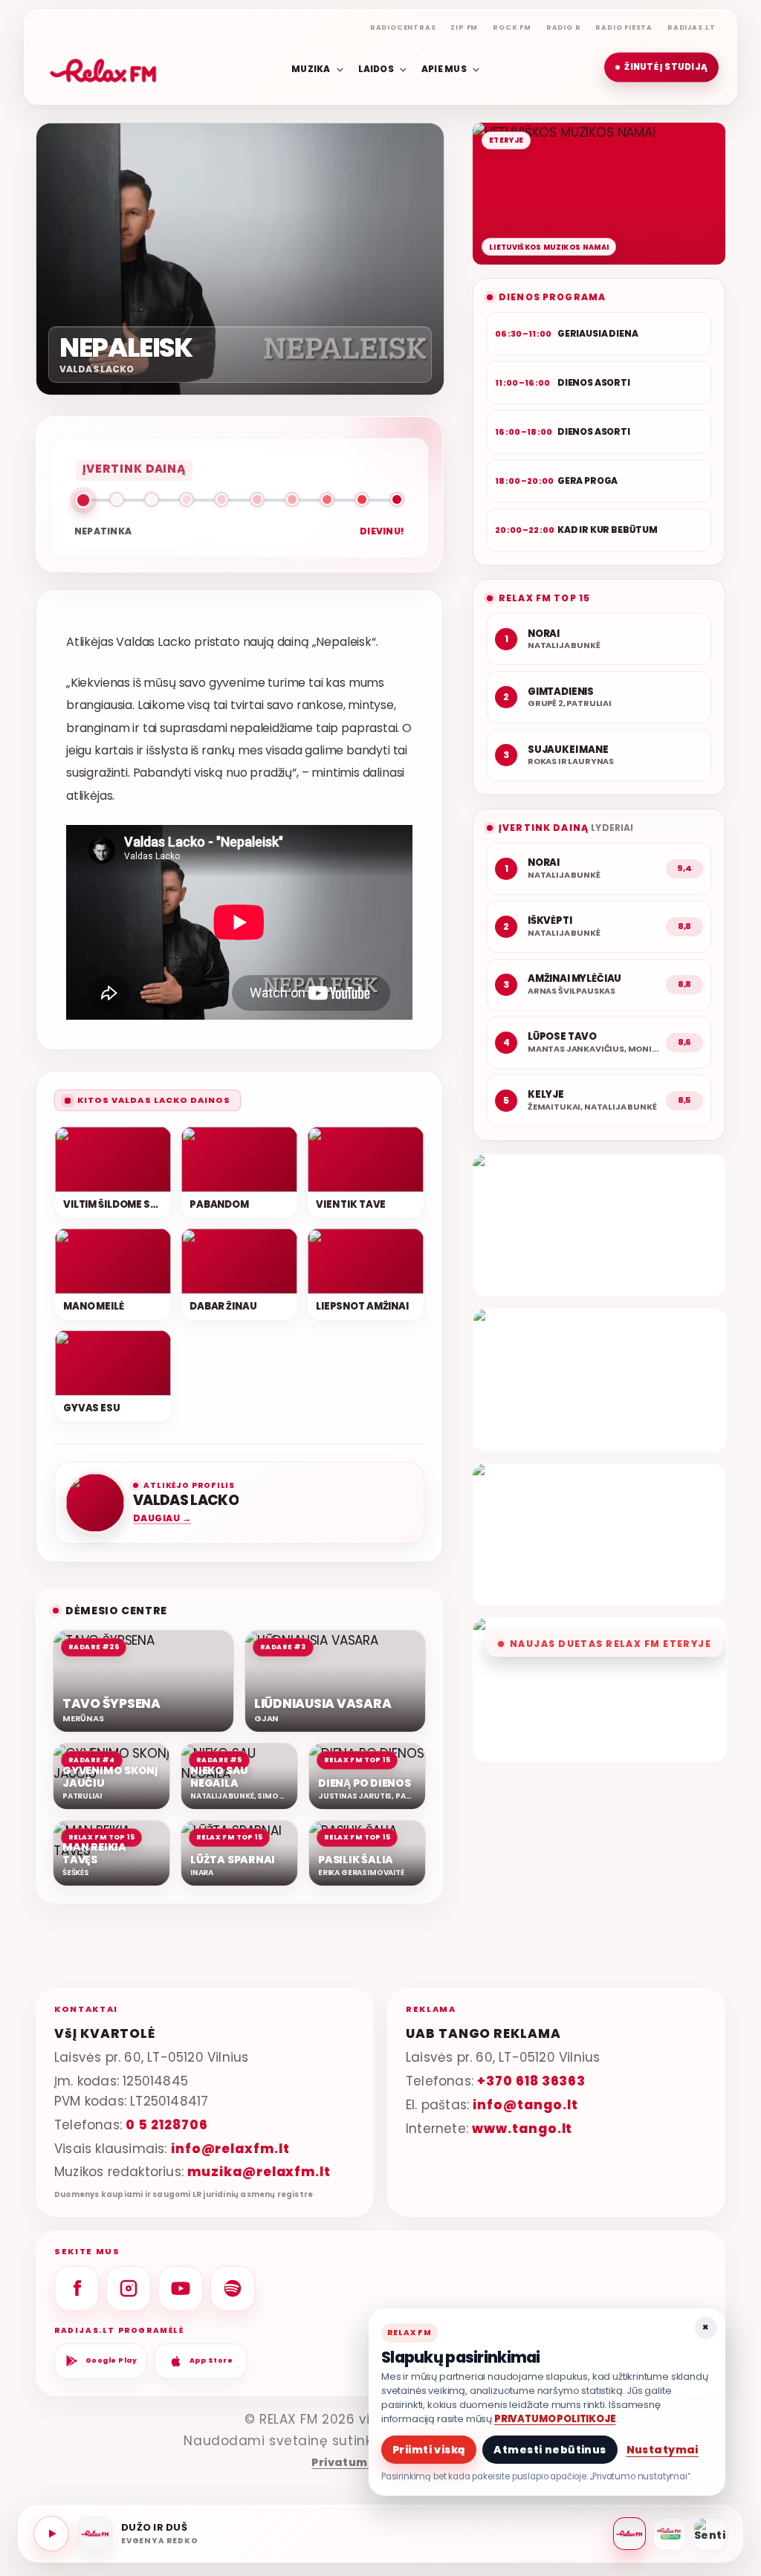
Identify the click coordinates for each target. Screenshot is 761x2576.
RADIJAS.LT (692, 27)
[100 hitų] (670, 2534)
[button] (661, 68)
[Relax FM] (629, 2534)
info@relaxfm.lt (230, 2149)
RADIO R (564, 27)
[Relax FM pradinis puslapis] (103, 68)
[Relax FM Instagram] (129, 2288)
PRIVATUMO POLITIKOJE (555, 2419)
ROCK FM (512, 27)
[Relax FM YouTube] (181, 2288)
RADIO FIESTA (624, 27)
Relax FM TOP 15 (544, 598)
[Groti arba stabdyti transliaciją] (51, 2534)
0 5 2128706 (166, 2125)
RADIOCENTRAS (403, 27)
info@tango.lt (525, 2105)
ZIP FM (464, 27)
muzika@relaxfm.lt (259, 2172)
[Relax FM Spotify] (233, 2288)
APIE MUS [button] (444, 68)
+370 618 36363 (531, 2081)
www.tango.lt (522, 2129)
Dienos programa (552, 297)
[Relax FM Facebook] (77, 2288)
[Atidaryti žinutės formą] (599, 1225)
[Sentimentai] (710, 2534)
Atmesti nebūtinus (550, 2450)
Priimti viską (429, 2450)
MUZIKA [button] (311, 68)
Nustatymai (663, 2450)
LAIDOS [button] (376, 68)
